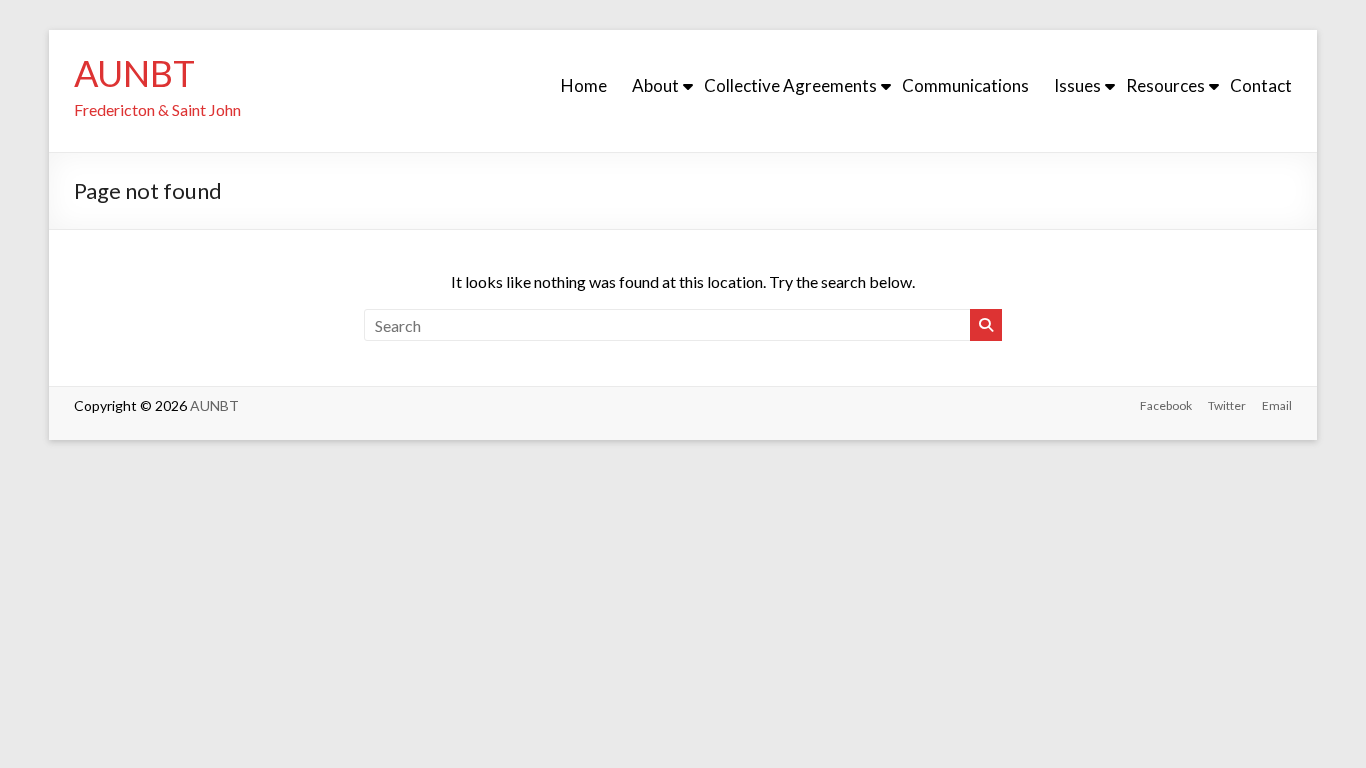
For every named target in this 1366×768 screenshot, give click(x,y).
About (655, 85)
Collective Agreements (790, 85)
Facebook (1166, 405)
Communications (965, 85)
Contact (1261, 85)
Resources (1165, 85)
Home (584, 85)
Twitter (1227, 405)
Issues (1077, 85)
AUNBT (134, 73)
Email (1277, 405)
